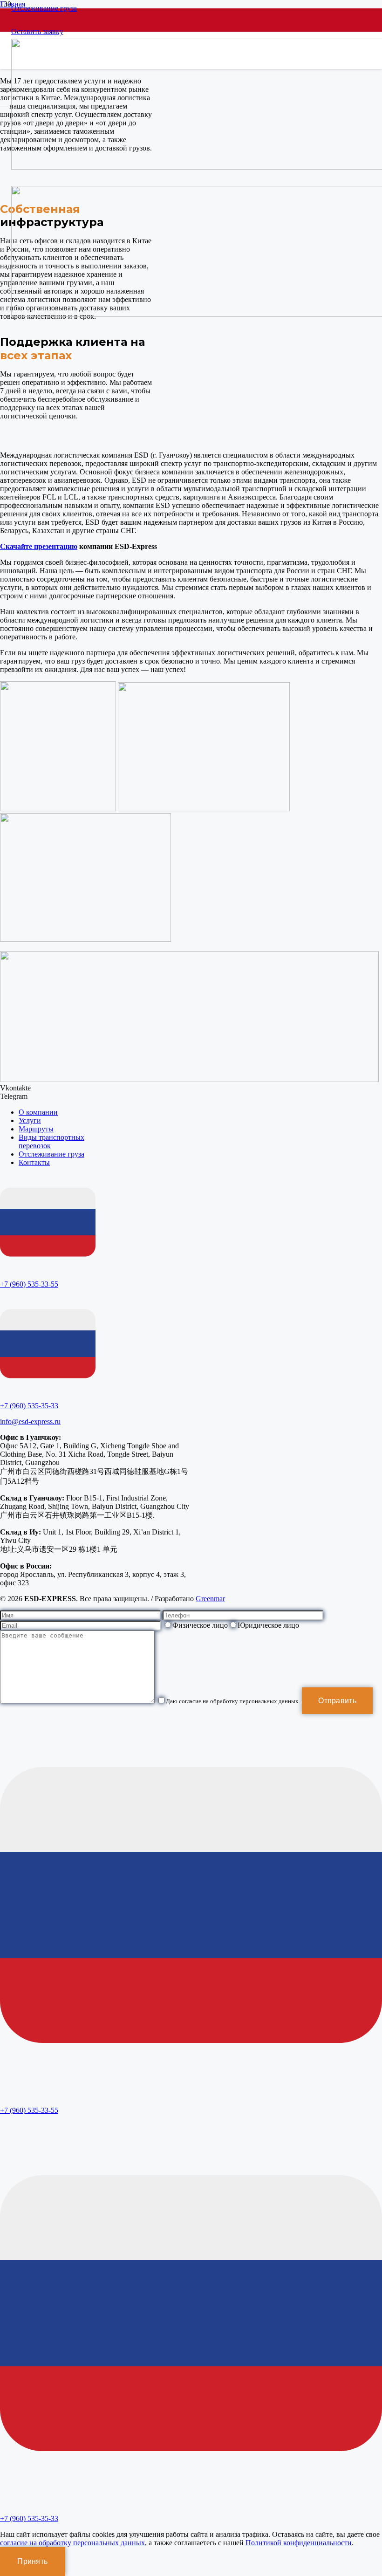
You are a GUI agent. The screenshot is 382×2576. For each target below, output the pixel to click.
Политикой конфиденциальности (299, 2543)
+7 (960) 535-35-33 (29, 1406)
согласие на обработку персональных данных (72, 2543)
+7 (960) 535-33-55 (29, 1284)
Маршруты (36, 1129)
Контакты (34, 1162)
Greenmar (210, 1599)
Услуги (30, 1120)
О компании (38, 1112)
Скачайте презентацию (39, 546)
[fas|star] (48, 1223)
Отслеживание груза (51, 1154)
